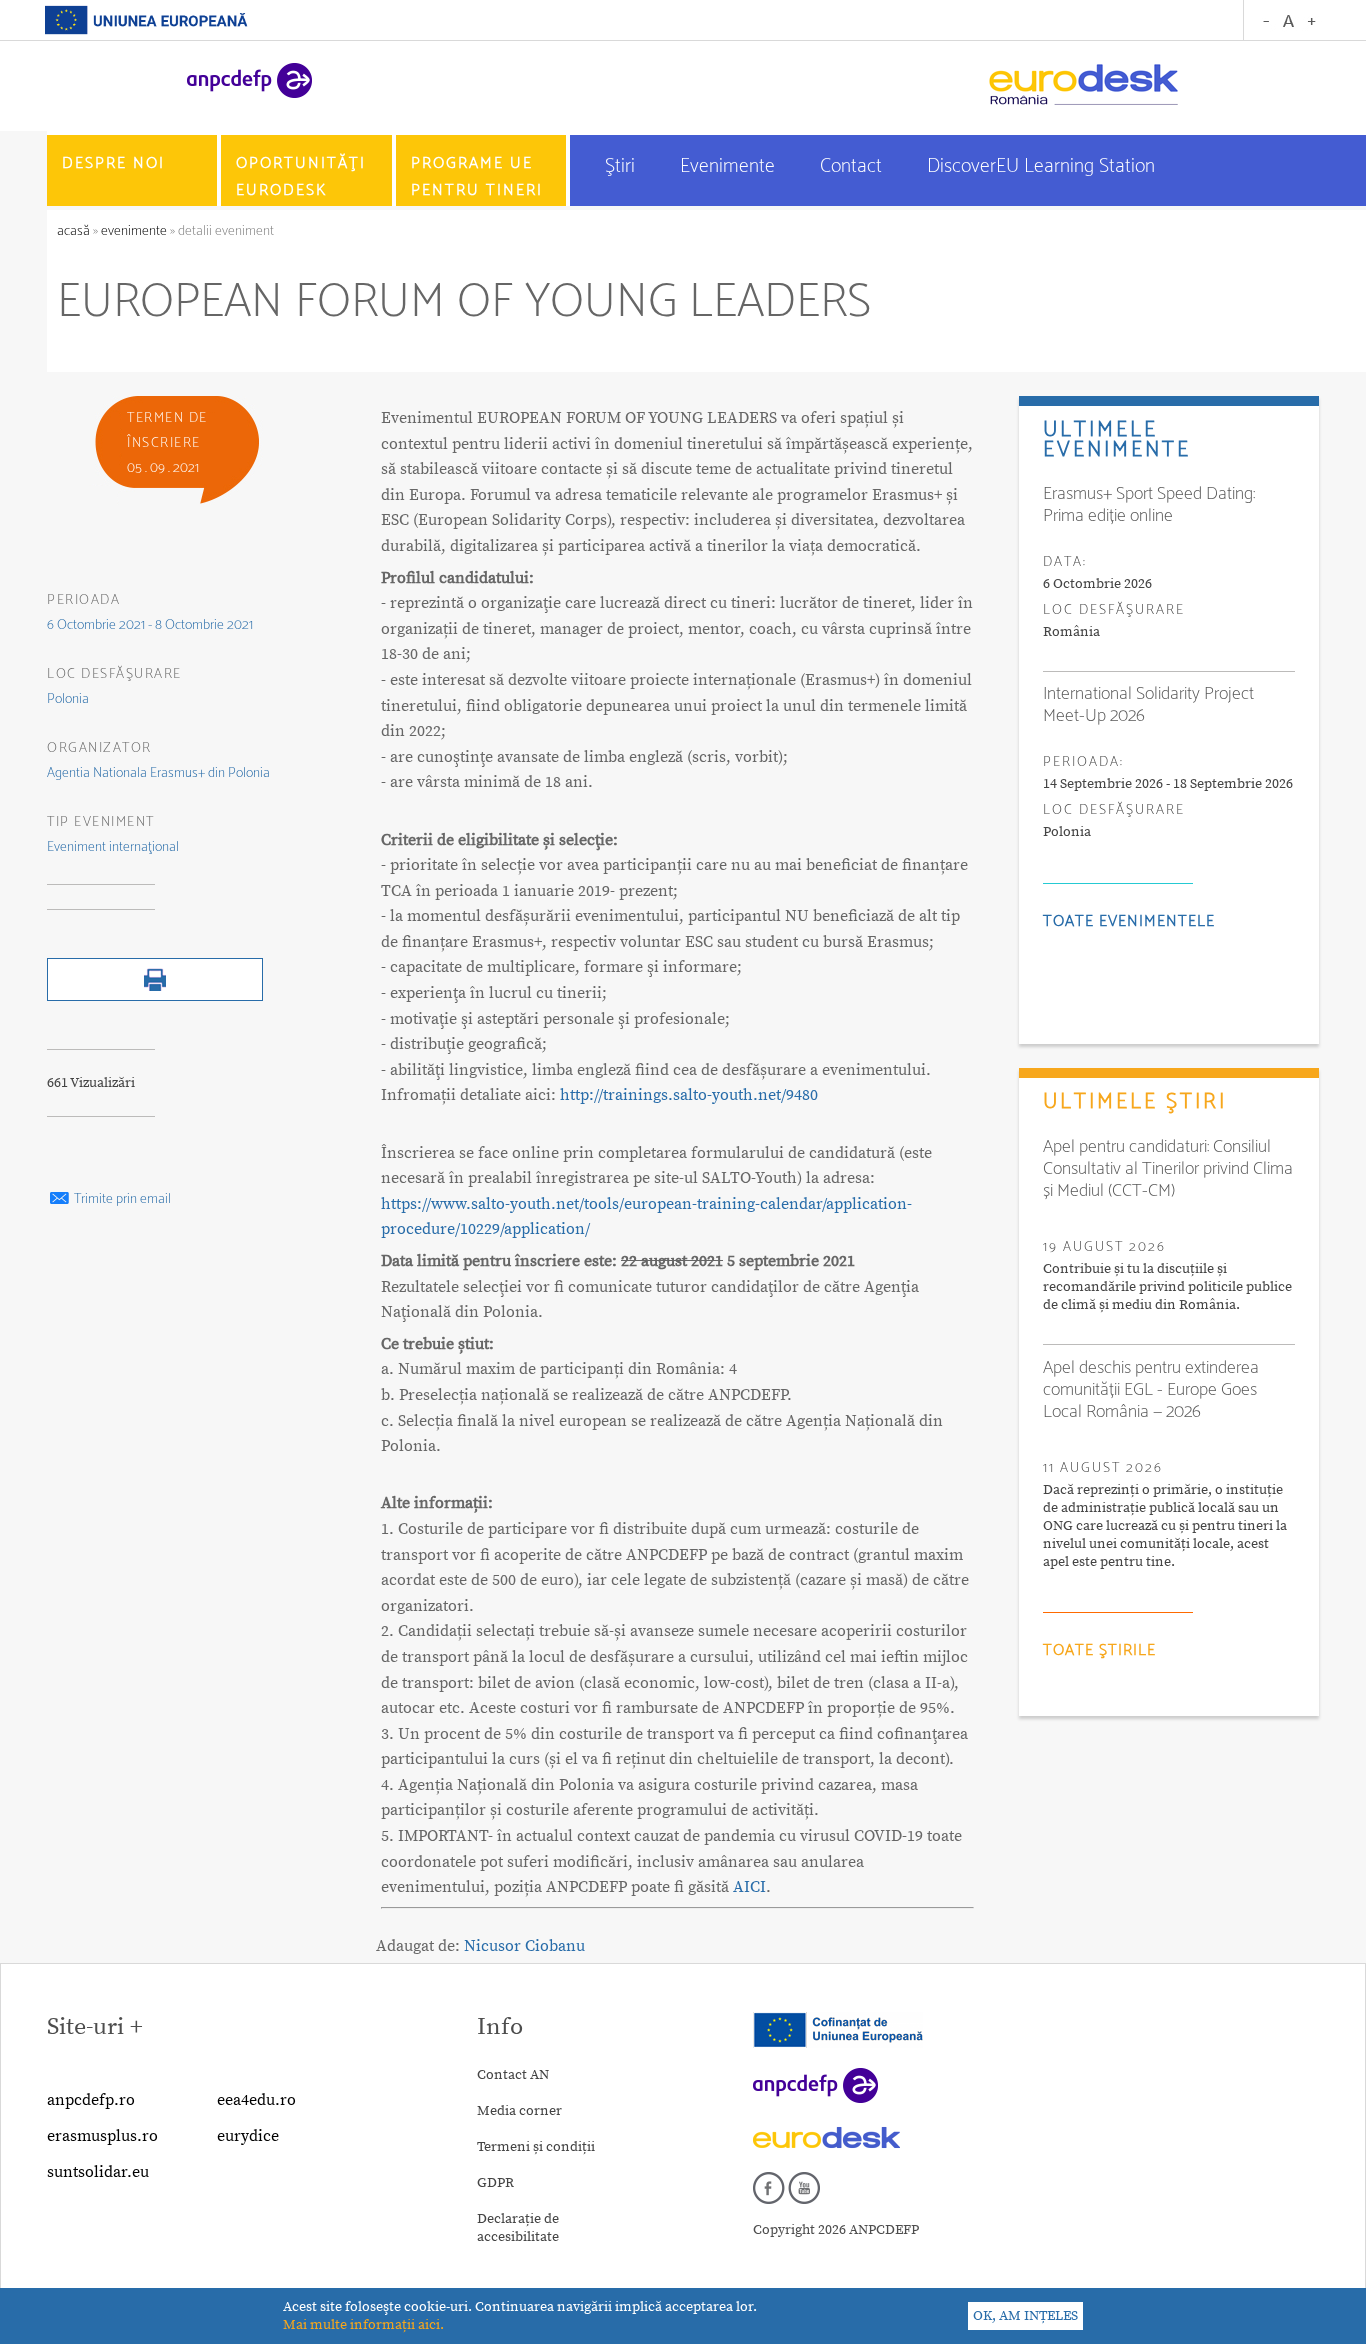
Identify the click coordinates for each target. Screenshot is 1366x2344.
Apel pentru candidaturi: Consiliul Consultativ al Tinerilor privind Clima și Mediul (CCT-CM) (1168, 1169)
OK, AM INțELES (1025, 2316)
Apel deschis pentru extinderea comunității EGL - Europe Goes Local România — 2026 (1151, 1390)
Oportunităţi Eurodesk (301, 177)
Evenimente (730, 166)
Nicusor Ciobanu (524, 1946)
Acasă (75, 231)
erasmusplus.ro (102, 2136)
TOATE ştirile (1099, 1650)
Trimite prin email (121, 1199)
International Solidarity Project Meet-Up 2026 (1148, 705)
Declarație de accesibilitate (518, 2228)
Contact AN (513, 2075)
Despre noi (113, 163)
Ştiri (622, 166)
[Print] (155, 997)
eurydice (248, 2136)
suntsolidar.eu (98, 2172)
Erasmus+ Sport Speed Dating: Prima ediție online (1149, 505)
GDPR (495, 2183)
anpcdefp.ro (91, 2100)
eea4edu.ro (256, 2100)
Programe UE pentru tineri (477, 177)
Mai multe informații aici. (363, 2325)
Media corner (519, 2111)
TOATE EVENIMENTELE (1129, 921)
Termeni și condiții (536, 2147)
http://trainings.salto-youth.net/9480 (689, 1095)
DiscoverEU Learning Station (1041, 166)
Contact (853, 166)
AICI (749, 1887)
